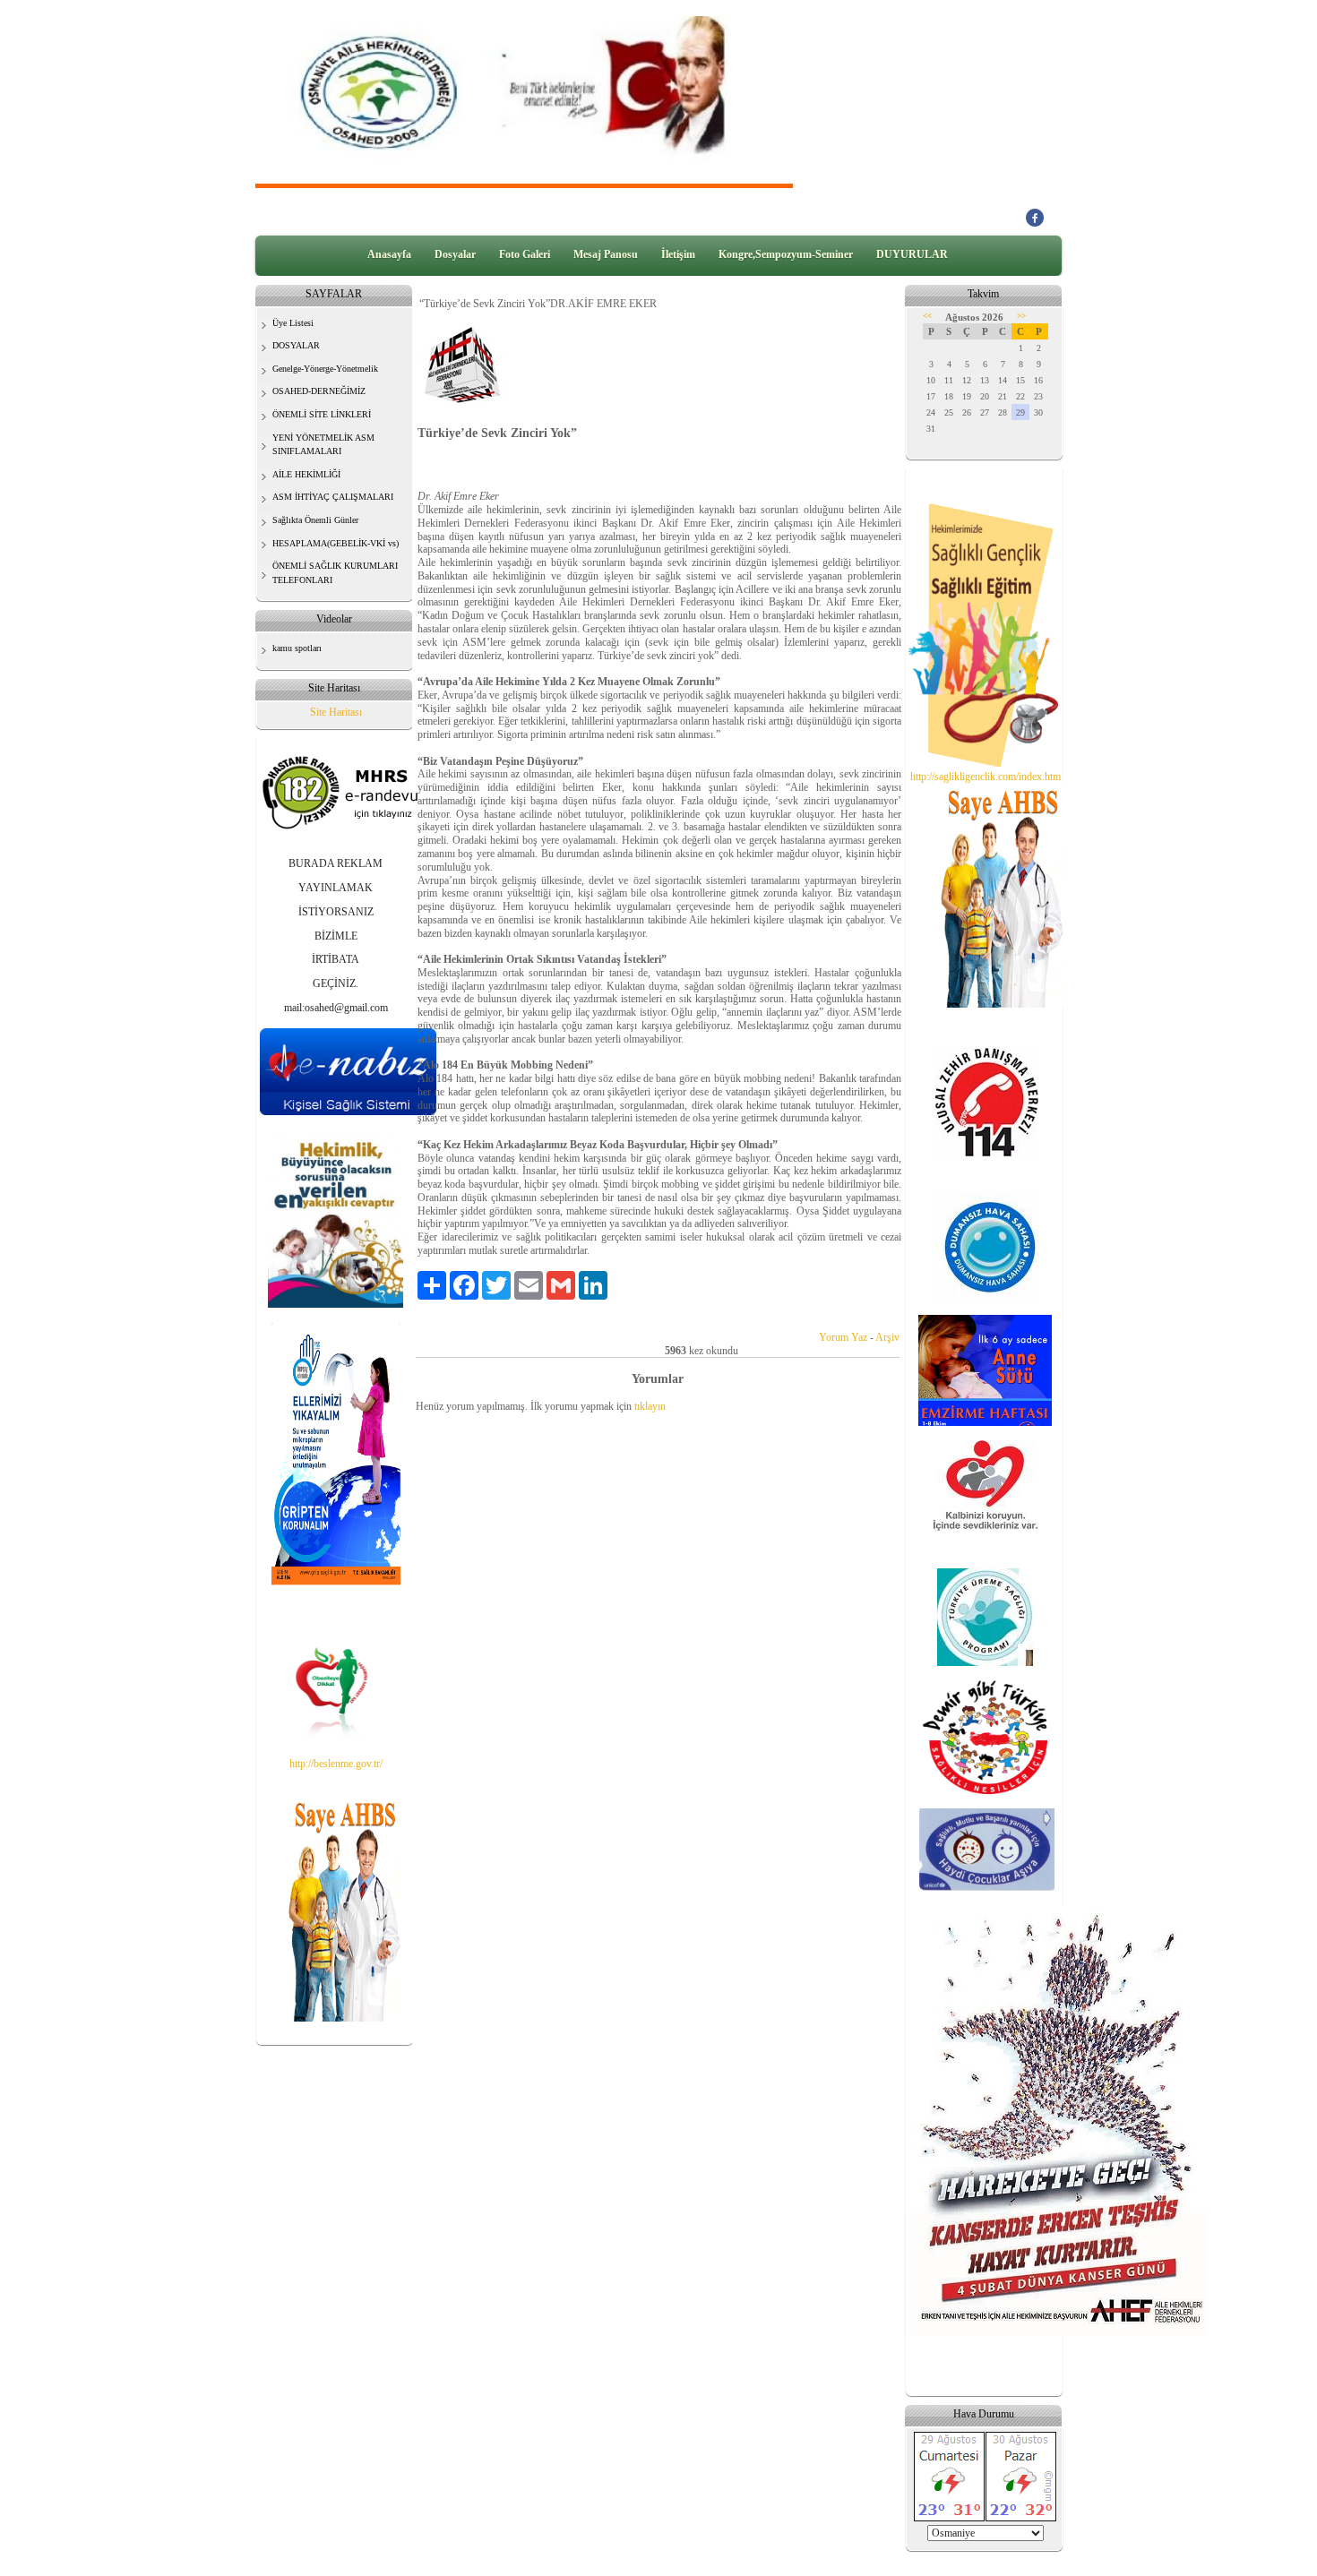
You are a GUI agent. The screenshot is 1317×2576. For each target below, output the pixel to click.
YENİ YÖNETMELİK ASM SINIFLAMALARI (323, 445)
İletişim (678, 254)
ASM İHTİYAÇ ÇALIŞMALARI (333, 497)
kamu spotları (297, 648)
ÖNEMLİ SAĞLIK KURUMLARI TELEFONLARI (335, 573)
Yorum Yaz (843, 1337)
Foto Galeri (525, 254)
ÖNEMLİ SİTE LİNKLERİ (322, 414)
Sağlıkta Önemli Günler (315, 520)
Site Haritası (336, 712)
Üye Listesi (293, 323)
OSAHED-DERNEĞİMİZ (319, 391)
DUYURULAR (912, 254)
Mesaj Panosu (606, 254)
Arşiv (887, 1337)
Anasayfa (389, 254)
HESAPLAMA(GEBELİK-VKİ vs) (336, 543)
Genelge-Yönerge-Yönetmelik (325, 369)
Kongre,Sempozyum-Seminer (786, 254)
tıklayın (650, 1406)
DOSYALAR (296, 345)
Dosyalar (455, 254)
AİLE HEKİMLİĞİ (306, 474)
